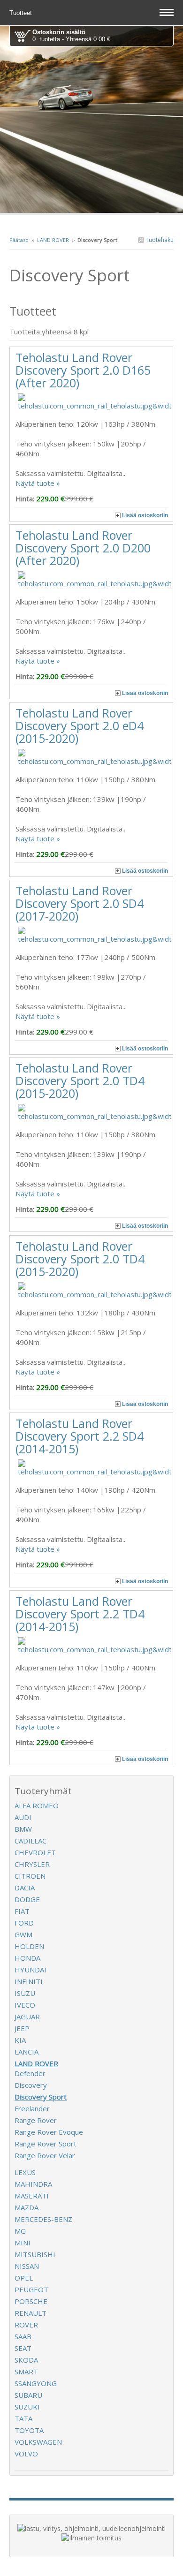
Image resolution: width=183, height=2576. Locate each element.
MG (20, 2231)
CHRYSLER (32, 1864)
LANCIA (27, 2052)
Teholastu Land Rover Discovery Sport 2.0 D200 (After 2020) (83, 548)
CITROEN (30, 1876)
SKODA (26, 2360)
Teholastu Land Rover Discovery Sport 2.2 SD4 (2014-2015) (80, 1436)
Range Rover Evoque (49, 2132)
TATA (23, 2418)
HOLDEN (29, 1946)
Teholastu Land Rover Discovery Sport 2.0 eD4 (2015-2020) (80, 725)
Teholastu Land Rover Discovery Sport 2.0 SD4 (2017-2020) (80, 903)
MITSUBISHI (35, 2254)
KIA (20, 2040)
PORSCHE (31, 2301)
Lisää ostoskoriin (145, 515)
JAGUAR (27, 2017)
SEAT (23, 2348)
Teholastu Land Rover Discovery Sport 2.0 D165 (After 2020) (83, 370)
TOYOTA (29, 2430)
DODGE (27, 1899)
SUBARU (28, 2395)
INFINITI (29, 1981)
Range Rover (36, 2120)
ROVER (26, 2325)
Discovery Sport (41, 2097)
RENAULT (30, 2313)
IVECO (25, 2005)
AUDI (23, 1817)
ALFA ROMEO (37, 1805)
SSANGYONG (36, 2383)
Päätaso (19, 240)
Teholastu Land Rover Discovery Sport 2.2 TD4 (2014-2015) (80, 1614)
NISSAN (27, 2266)
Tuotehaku (159, 240)
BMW (23, 1829)
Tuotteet (22, 13)
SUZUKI (27, 2407)
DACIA (25, 1888)
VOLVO (26, 2454)
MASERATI (32, 2196)
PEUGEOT (31, 2289)
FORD (24, 1923)
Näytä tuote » (38, 483)
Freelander (32, 2108)
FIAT (22, 1911)
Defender (30, 2073)
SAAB (23, 2336)
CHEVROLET (35, 1852)
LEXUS (25, 2172)
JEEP (22, 2028)
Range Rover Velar (45, 2155)
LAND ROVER (53, 240)
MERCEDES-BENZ (43, 2219)
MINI (23, 2243)
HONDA (27, 1958)
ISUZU (25, 1993)
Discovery (31, 2085)
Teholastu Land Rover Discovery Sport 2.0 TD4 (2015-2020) (80, 1080)
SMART (26, 2372)
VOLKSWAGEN (38, 2442)
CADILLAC (30, 1841)
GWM (23, 1934)
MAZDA (27, 2207)
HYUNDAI (30, 1970)
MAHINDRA (33, 2184)
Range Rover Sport (46, 2144)
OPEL (24, 2278)
